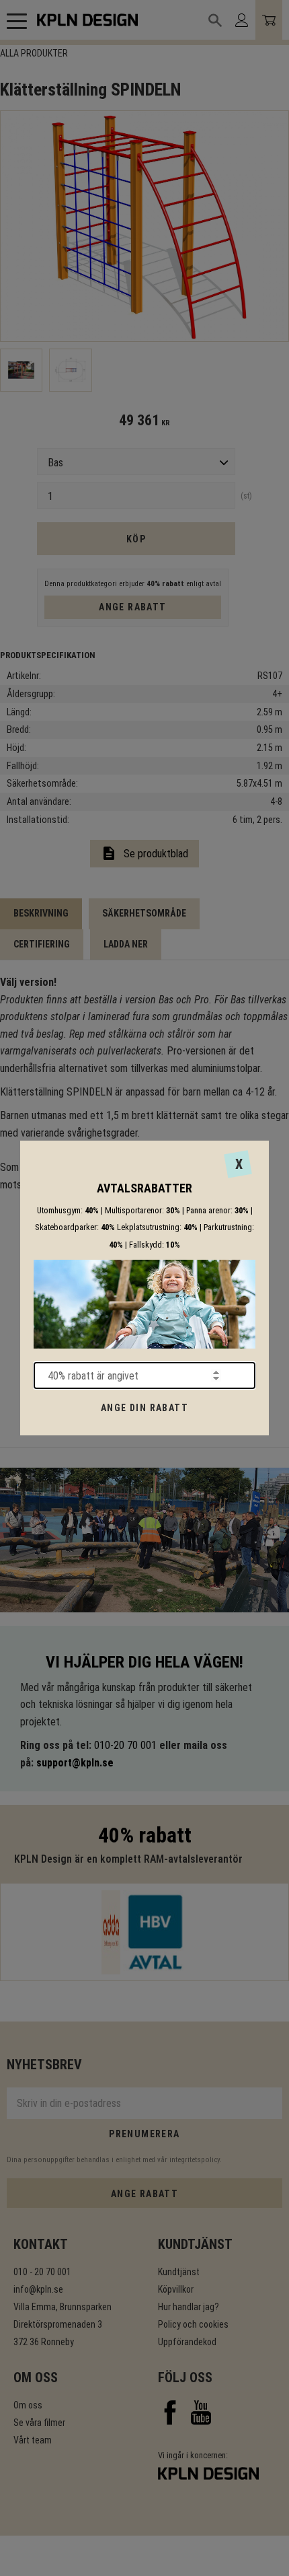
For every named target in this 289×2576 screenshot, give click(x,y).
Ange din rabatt (144, 1408)
